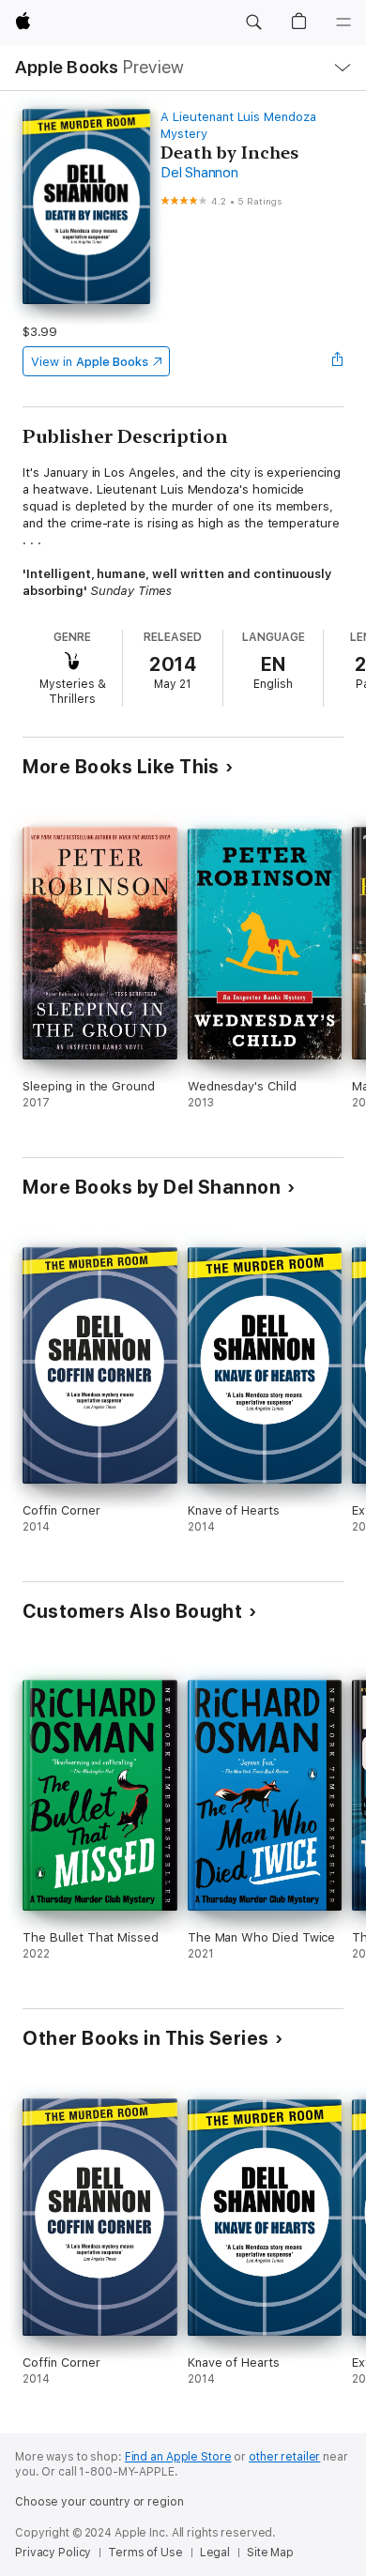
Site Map (270, 2553)
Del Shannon (199, 173)
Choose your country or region (99, 2502)
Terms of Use (145, 2553)
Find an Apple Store (178, 2457)
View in (90, 362)
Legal (215, 2553)
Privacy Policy (53, 2553)
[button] (253, 23)
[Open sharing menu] (338, 361)
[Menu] (343, 23)
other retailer (284, 2457)
